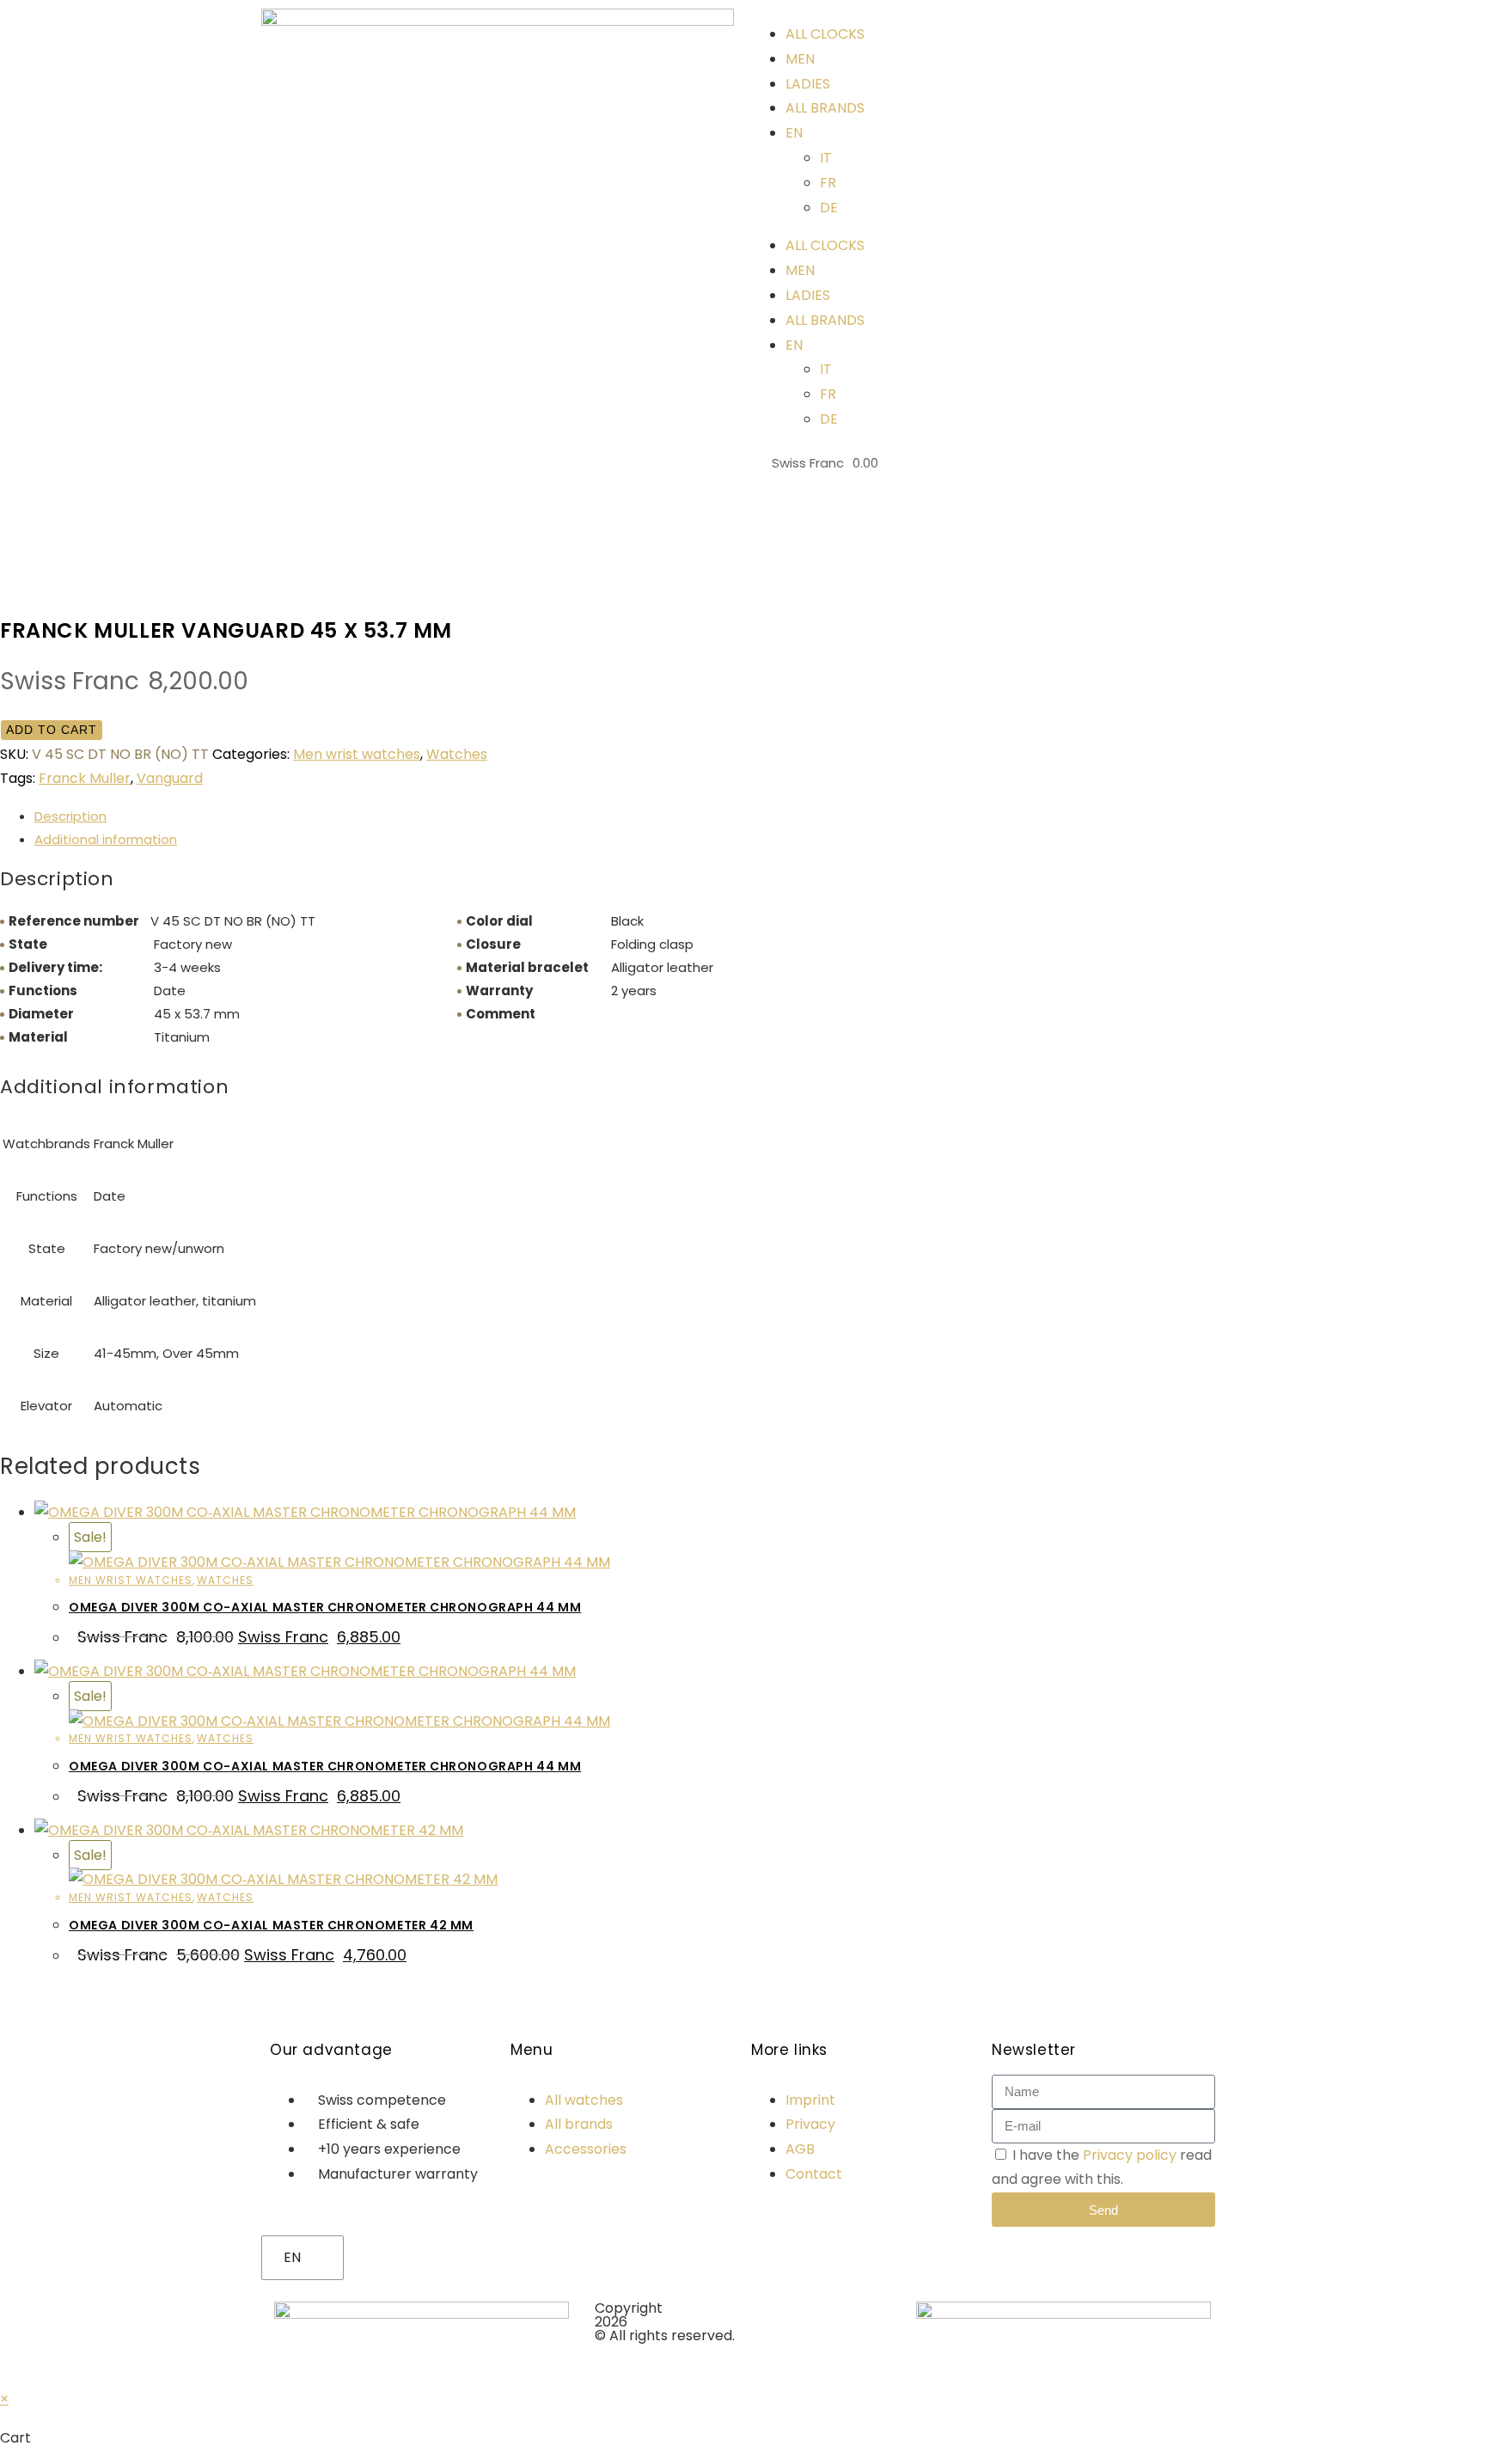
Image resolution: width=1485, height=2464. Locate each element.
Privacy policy (1130, 2155)
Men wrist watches (357, 754)
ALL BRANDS (825, 108)
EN (292, 2257)
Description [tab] (70, 816)
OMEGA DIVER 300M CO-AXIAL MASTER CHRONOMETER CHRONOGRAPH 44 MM (325, 1607)
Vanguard (170, 778)
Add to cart (52, 730)
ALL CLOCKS (825, 34)
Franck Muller (85, 778)
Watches (457, 754)
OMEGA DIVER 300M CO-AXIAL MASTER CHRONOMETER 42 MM (271, 1925)
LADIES (808, 84)
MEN (800, 59)
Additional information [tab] (106, 839)
